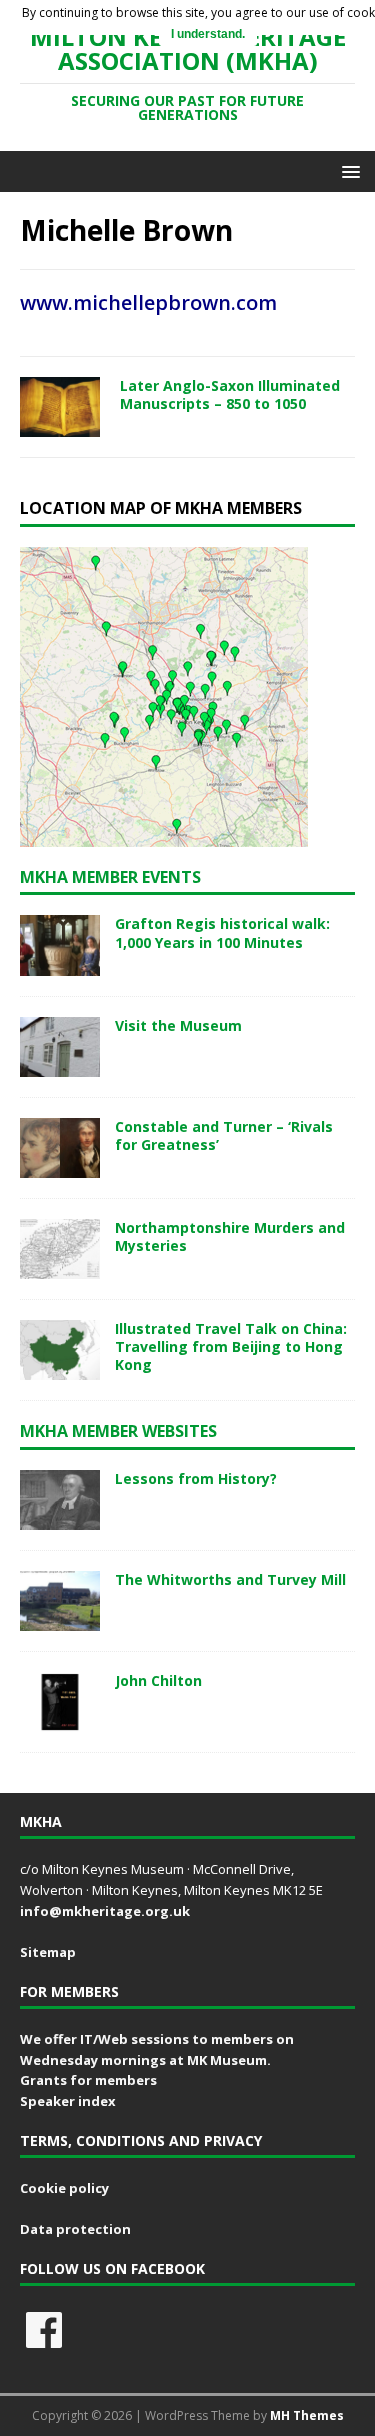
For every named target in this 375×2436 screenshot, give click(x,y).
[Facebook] (44, 2330)
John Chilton (158, 1680)
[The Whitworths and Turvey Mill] (60, 1619)
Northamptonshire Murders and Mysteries (230, 1236)
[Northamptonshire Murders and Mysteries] (60, 1267)
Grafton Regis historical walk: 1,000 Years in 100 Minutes (222, 932)
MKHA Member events (110, 877)
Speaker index (68, 2101)
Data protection (75, 2229)
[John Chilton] (60, 1720)
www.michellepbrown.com (148, 302)
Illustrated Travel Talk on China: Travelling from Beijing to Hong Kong (231, 1346)
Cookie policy (64, 2188)
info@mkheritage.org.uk (105, 1911)
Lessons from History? (196, 1478)
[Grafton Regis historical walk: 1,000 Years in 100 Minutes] (60, 963)
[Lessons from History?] (60, 1518)
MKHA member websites (118, 1431)
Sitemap (48, 1952)
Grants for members (88, 2080)
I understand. (208, 34)
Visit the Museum (178, 1025)
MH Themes (307, 2415)
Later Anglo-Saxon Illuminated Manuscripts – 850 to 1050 (230, 394)
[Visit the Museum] (60, 1064)
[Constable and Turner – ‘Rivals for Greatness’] (60, 1165)
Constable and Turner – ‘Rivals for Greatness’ (224, 1135)
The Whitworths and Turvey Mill (230, 1579)
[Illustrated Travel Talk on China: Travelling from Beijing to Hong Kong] (60, 1368)
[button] (347, 170)
